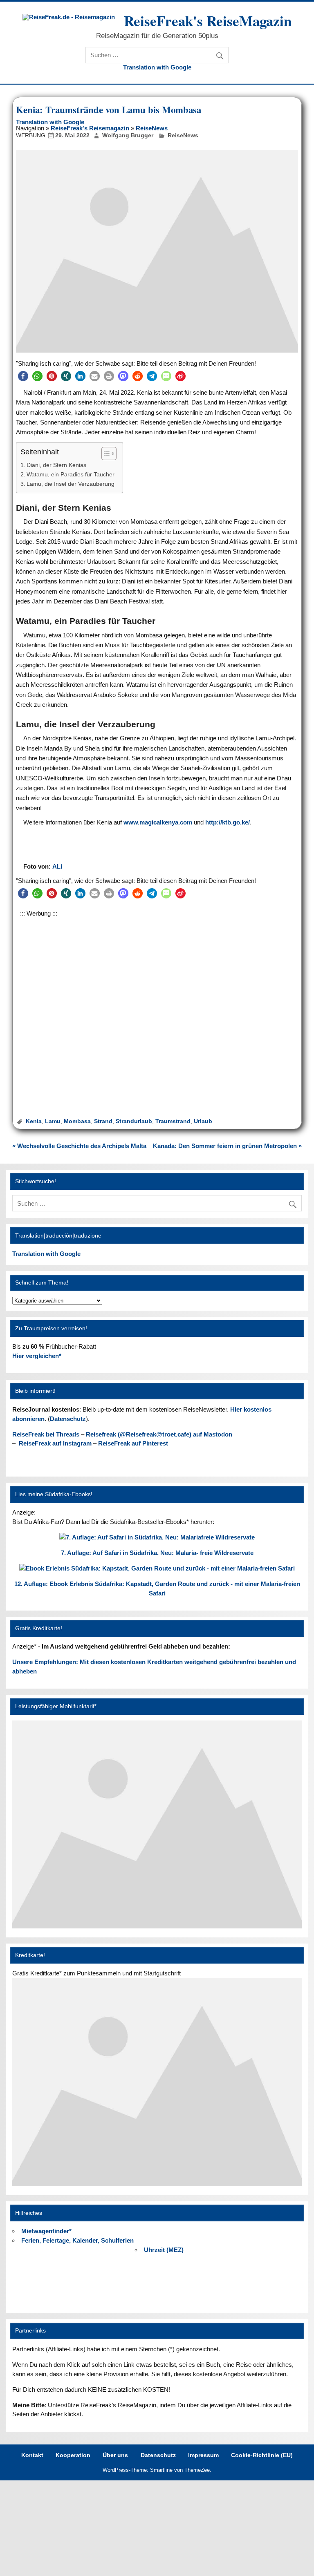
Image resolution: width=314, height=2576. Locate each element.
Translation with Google (157, 67)
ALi (57, 866)
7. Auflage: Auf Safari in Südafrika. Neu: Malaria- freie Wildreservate (157, 1553)
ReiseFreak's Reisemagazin (90, 128)
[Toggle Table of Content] (105, 454)
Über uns (115, 2455)
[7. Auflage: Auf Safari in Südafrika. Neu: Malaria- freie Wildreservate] (157, 1537)
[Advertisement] (157, 1006)
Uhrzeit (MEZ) (164, 2250)
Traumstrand (173, 1121)
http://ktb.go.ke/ (228, 822)
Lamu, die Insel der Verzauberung (71, 484)
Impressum (203, 2455)
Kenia (34, 1121)
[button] (23, 376)
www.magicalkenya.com (158, 822)
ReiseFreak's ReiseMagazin (208, 21)
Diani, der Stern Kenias (56, 465)
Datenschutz (68, 1419)
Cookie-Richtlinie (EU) (262, 2455)
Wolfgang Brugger (128, 135)
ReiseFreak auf (55, 1443)
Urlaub (203, 1121)
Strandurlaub (134, 1121)
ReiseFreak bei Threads (46, 1434)
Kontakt (32, 2455)
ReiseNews (152, 128)
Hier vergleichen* (37, 1356)
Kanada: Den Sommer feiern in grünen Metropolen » (227, 1146)
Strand (103, 1121)
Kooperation (73, 2455)
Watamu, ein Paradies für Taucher (71, 475)
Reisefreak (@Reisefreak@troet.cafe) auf (159, 1434)
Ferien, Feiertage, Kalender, (77, 2240)
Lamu (53, 1121)
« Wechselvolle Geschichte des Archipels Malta (79, 1146)
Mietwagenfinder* (46, 2231)
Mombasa (77, 1121)
